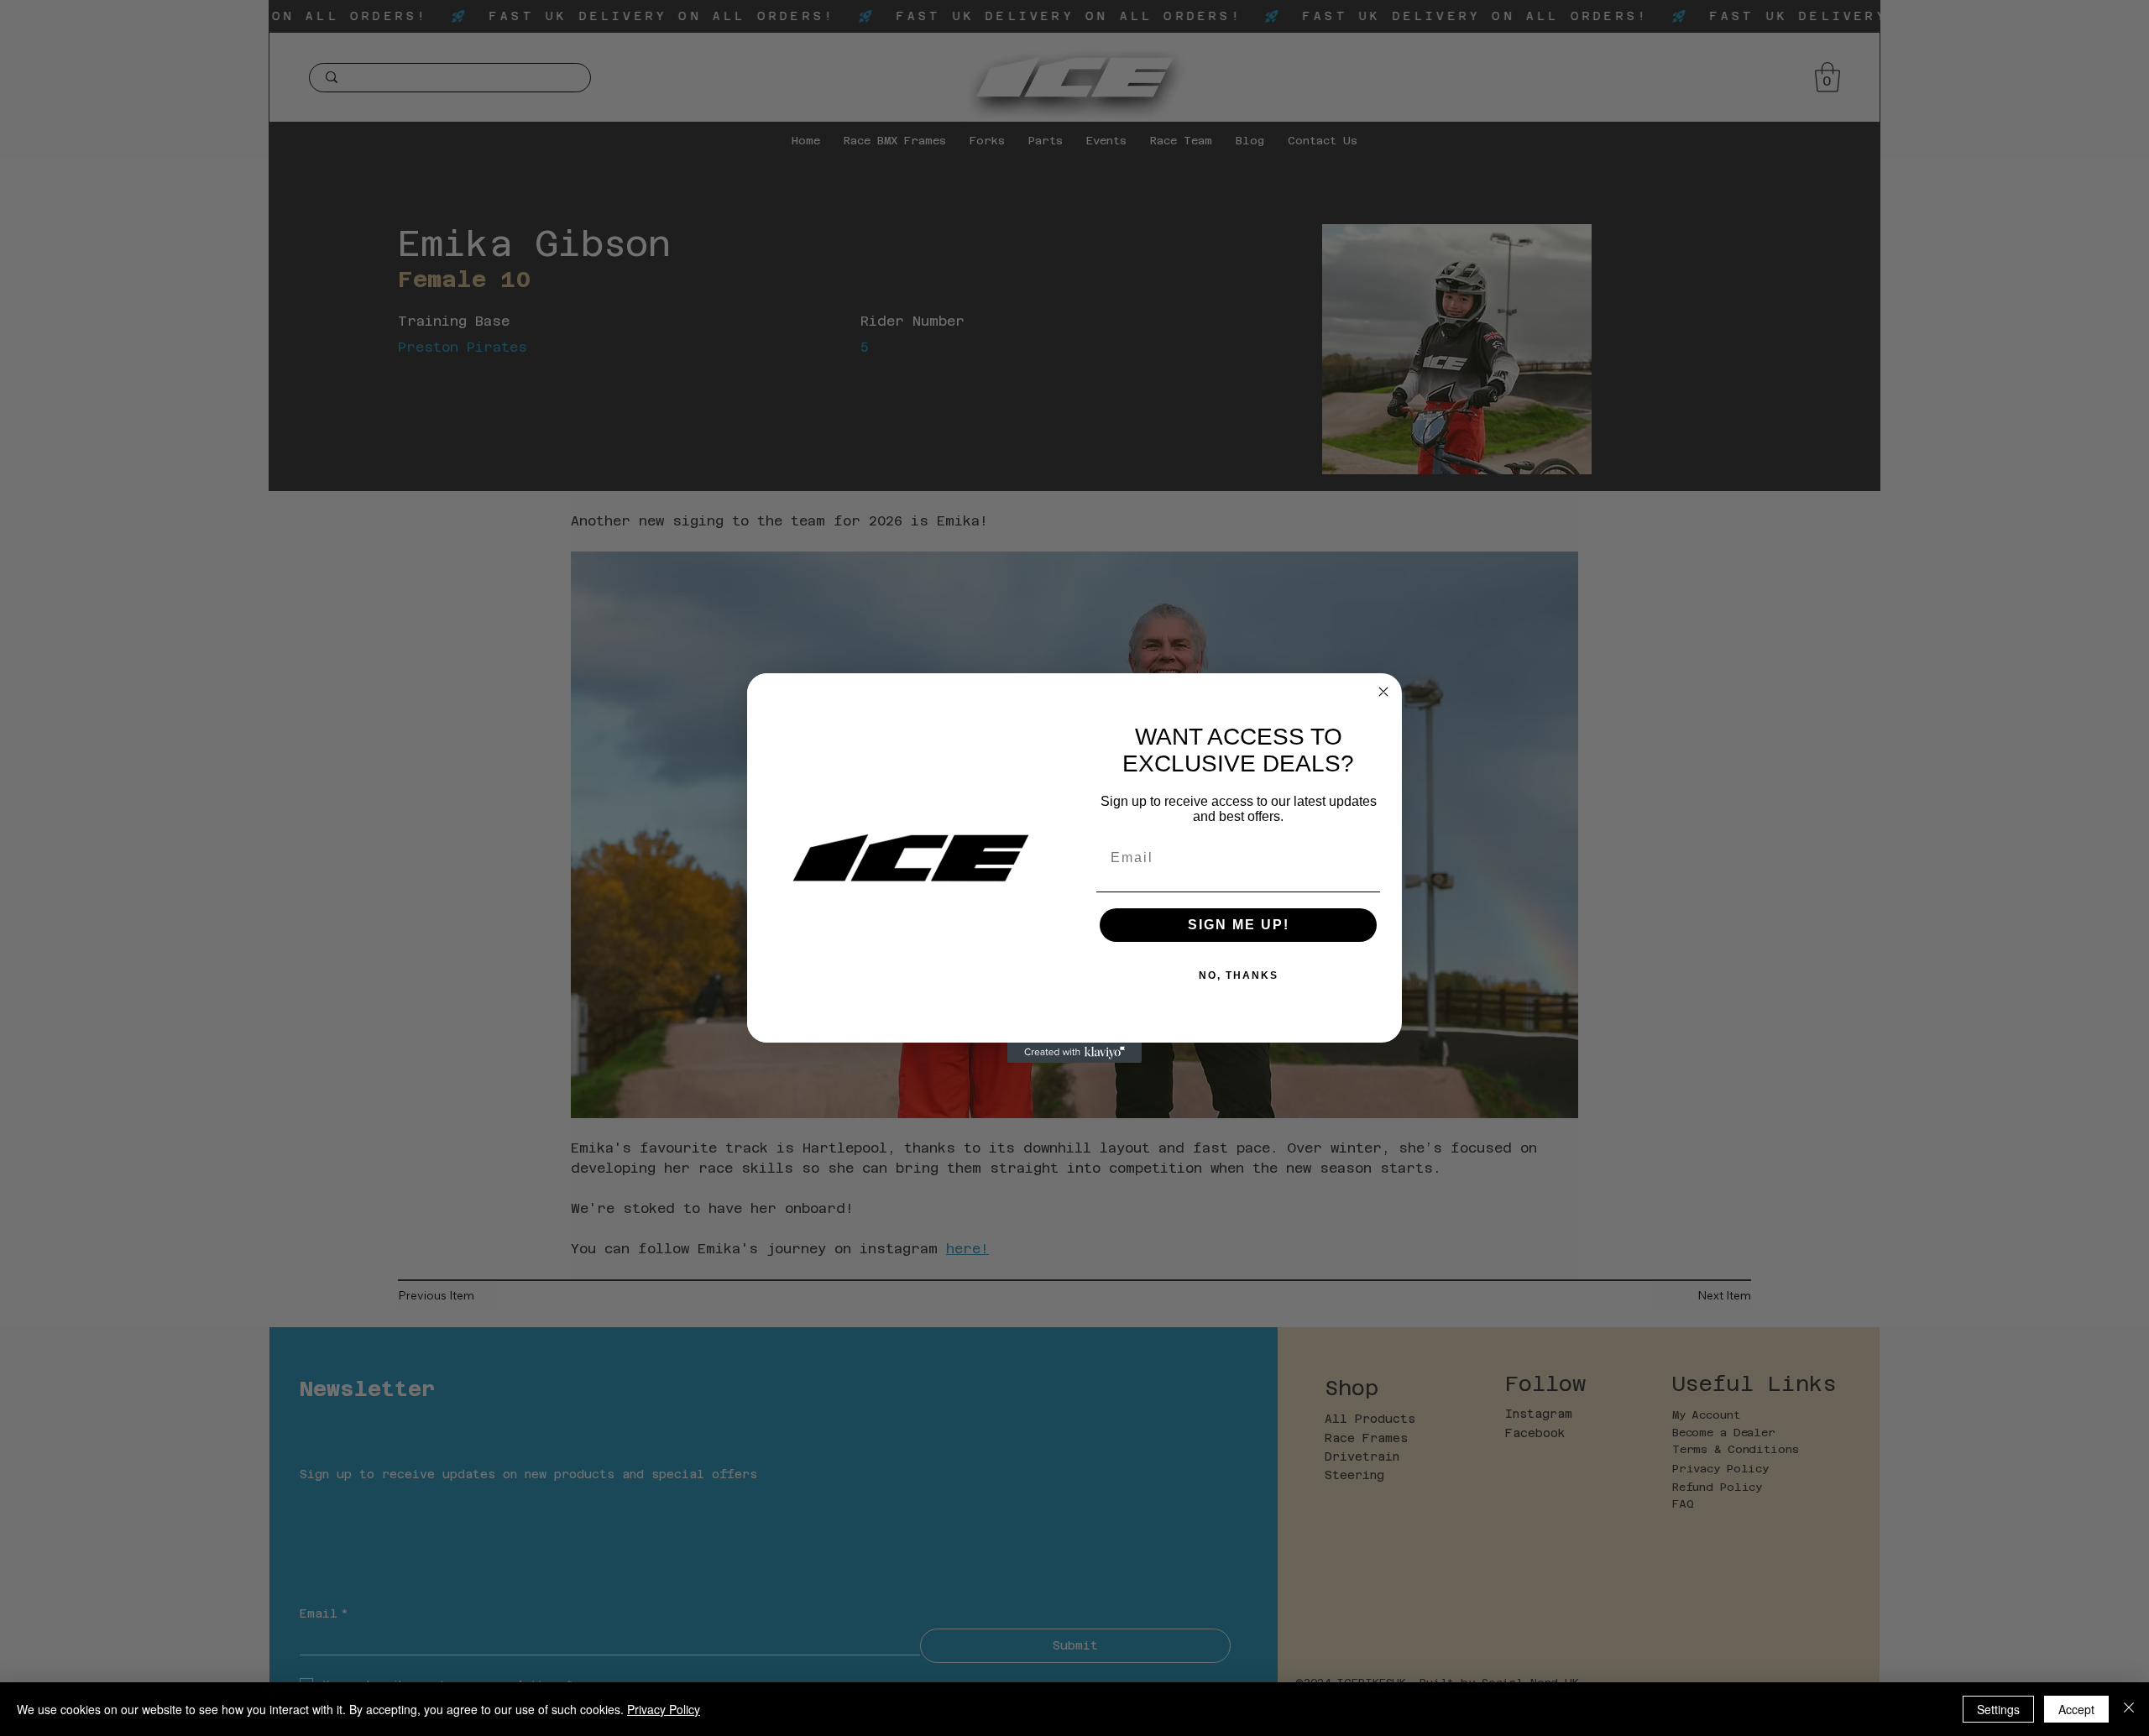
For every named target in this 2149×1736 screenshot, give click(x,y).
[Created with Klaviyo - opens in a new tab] (1074, 1053)
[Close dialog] (1383, 692)
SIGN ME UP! (1239, 925)
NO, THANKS (1239, 975)
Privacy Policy (664, 1709)
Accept (2076, 1709)
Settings (1998, 1709)
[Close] (2129, 1709)
